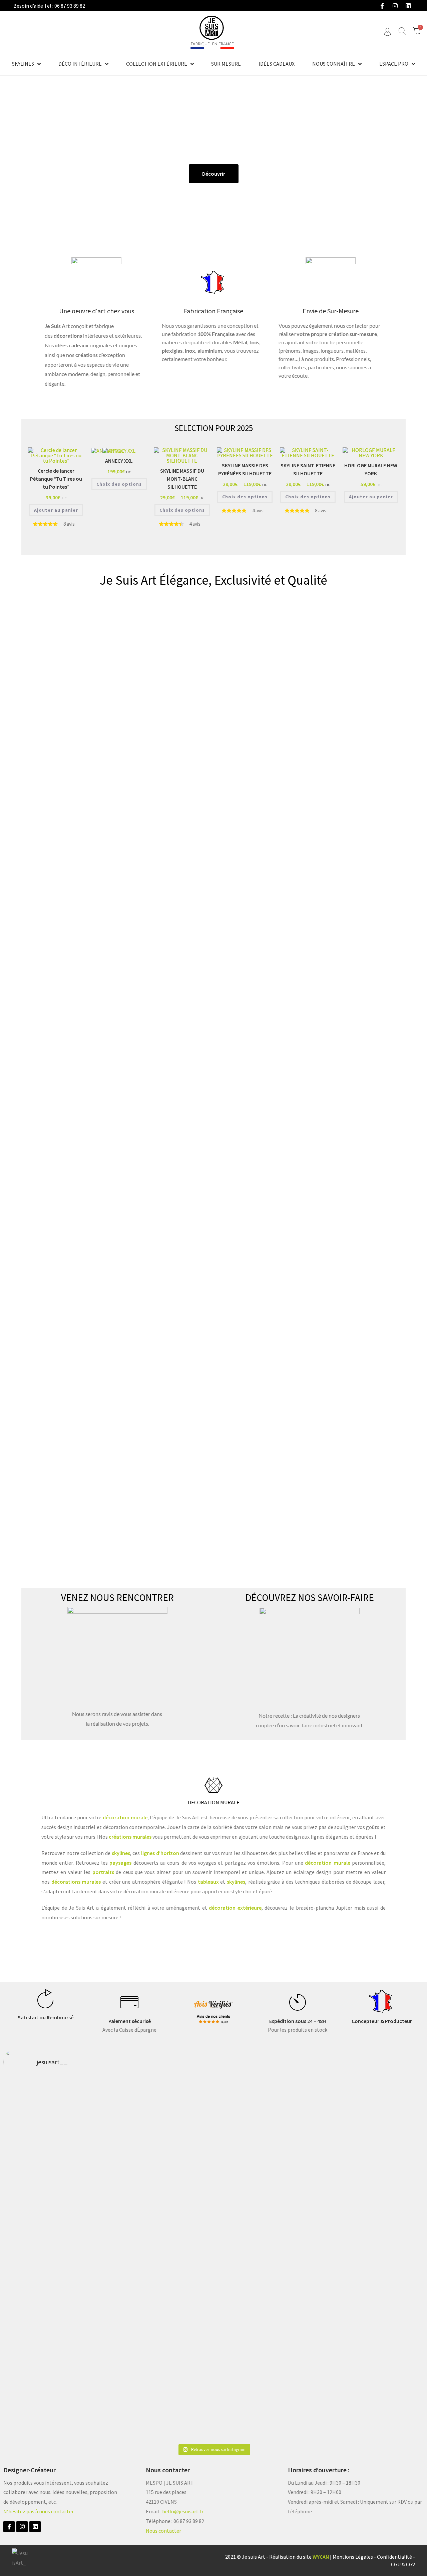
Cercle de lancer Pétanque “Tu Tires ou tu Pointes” (56, 479)
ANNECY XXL (119, 461)
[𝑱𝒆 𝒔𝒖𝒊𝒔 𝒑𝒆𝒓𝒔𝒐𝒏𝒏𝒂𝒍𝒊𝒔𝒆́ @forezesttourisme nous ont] (383, 2141)
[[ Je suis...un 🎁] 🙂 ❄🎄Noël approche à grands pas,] (129, 2261)
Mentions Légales (353, 2557)
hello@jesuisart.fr (183, 2511)
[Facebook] (382, 6)
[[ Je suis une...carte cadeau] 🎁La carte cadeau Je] (44, 2256)
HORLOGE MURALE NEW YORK (371, 469)
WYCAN (321, 2557)
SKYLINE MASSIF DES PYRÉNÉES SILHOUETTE (245, 469)
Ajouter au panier (56, 510)
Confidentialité (394, 2557)
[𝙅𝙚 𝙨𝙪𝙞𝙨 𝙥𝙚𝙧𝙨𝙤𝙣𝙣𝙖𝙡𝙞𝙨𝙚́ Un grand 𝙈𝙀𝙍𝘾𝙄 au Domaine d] (213, 2160)
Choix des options (119, 484)
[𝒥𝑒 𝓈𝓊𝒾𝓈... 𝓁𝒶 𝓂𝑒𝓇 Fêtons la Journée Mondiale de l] (298, 2146)
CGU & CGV (403, 2564)
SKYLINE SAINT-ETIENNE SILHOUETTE (308, 469)
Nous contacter (163, 2531)
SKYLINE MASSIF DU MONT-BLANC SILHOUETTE (182, 479)
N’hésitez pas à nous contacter (38, 2511)
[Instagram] (395, 6)
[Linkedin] (408, 6)
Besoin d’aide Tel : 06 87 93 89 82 (49, 6)
